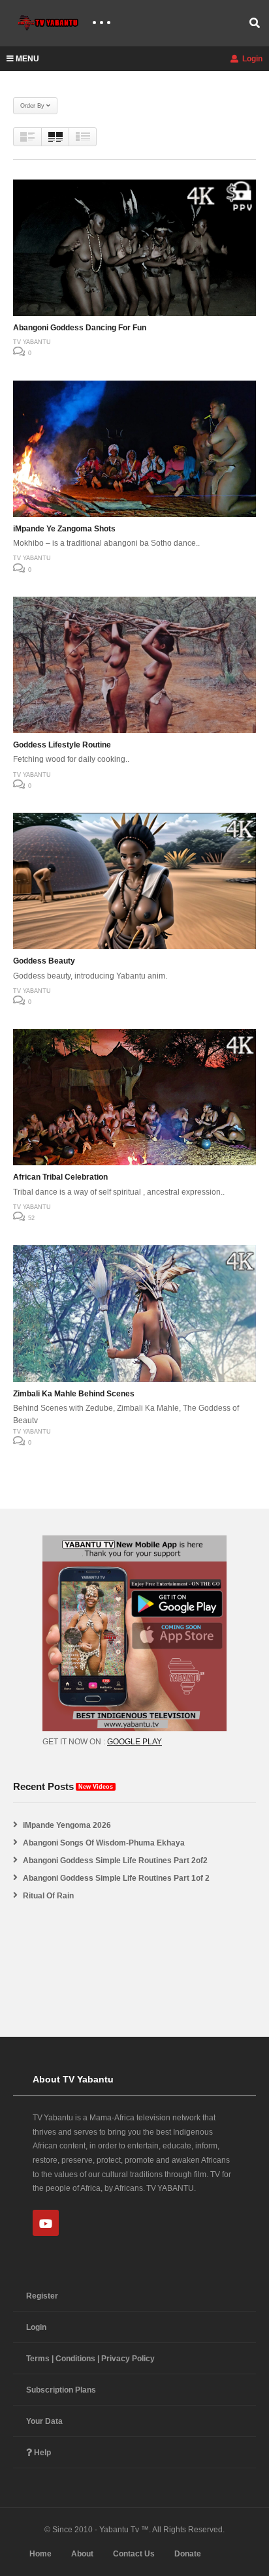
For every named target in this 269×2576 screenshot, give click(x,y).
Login (251, 59)
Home (40, 2554)
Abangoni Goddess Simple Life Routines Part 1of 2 (116, 1878)
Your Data (44, 2421)
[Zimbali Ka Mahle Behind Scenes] (134, 1313)
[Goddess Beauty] (134, 881)
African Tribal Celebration (60, 1177)
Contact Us (134, 2554)
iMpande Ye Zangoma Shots (64, 529)
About (82, 2554)
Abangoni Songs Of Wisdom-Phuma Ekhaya (104, 1843)
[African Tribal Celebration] (134, 1097)
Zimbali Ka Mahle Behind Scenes (74, 1394)
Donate (188, 2554)
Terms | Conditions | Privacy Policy (90, 2359)
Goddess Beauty (44, 961)
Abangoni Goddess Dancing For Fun (80, 328)
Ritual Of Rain (48, 1896)
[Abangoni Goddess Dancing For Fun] (134, 248)
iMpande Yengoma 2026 (67, 1825)
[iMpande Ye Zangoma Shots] (134, 449)
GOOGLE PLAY (134, 1742)
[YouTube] (46, 2223)
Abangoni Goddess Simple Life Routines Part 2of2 (115, 1861)
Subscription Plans (61, 2390)
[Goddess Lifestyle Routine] (134, 665)
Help (41, 2453)
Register (42, 2296)
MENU (27, 59)
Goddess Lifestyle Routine (62, 745)
